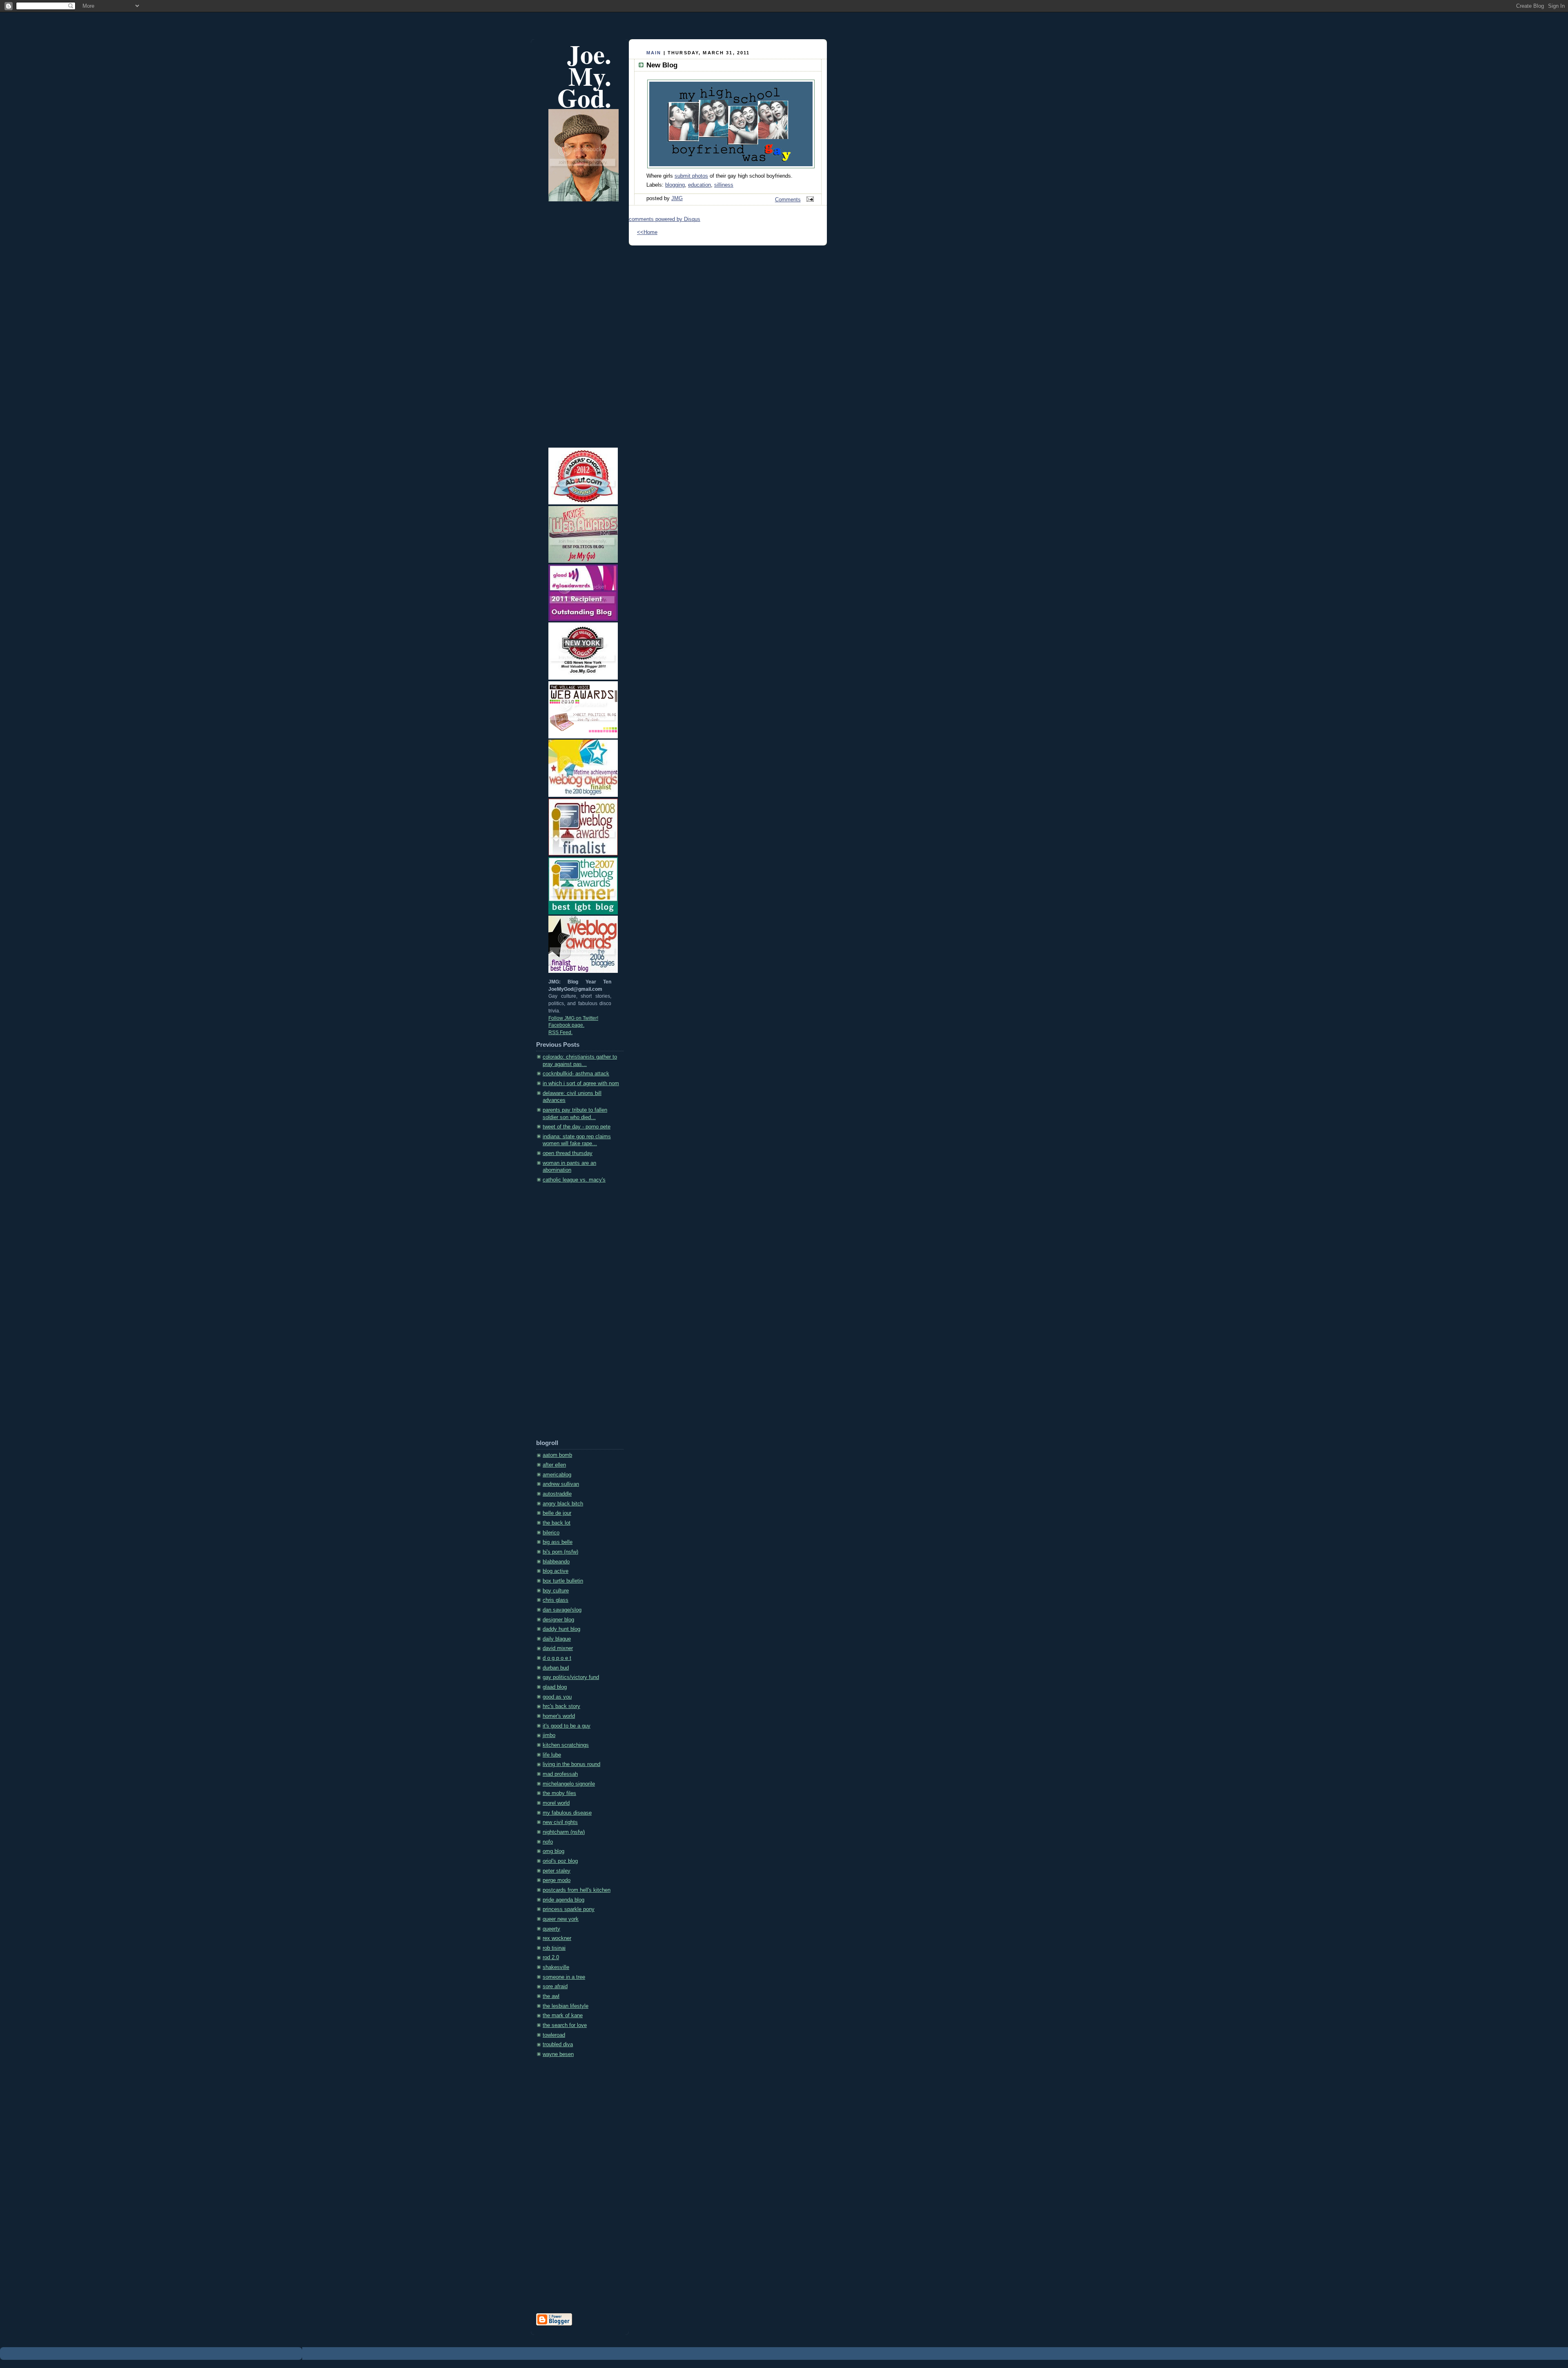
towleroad (554, 2035)
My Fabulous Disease (567, 1813)
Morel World (556, 1803)
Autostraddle (557, 1494)
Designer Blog (558, 1620)
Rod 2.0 (551, 1958)
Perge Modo (557, 1880)
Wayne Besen (558, 2054)
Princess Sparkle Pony (569, 1909)
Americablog (557, 1475)
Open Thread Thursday (568, 1153)
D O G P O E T (557, 1658)
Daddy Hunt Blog (561, 1629)
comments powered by (665, 219)
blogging (675, 185)
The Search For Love (565, 2025)
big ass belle (558, 1542)
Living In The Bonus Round (571, 1764)
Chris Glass (556, 1600)
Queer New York (561, 1919)
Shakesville (556, 1967)
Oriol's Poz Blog (560, 1861)
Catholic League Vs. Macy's (574, 1180)
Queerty (551, 1929)
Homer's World (559, 1716)
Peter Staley (557, 1871)
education (699, 185)
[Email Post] (809, 200)
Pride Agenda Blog (563, 1900)
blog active (556, 1571)
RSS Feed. (560, 1032)
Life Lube (552, 1755)
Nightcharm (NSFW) (564, 1832)
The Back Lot (557, 1523)
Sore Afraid (555, 1987)
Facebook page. (566, 1025)
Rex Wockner (557, 1938)
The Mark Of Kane (563, 2016)
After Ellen (554, 1465)
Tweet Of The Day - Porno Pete (577, 1127)
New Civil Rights (560, 1822)
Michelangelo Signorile (569, 1784)
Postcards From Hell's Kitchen (577, 1890)
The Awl (551, 1996)
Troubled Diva (558, 2045)
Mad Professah (560, 1774)
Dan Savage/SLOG (562, 1610)
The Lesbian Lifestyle (566, 2006)
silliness (724, 185)
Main (654, 53)
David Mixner (558, 1648)
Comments (788, 200)
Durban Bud (556, 1668)
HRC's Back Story (561, 1706)
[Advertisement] (569, 1314)
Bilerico (551, 1533)
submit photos (691, 176)
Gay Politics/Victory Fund (571, 1677)
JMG (677, 198)
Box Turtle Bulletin (563, 1581)
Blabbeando (556, 1562)
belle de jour (557, 1513)
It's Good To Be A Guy (567, 1726)
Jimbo (549, 1735)
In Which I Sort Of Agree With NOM (581, 1084)
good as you (557, 1697)
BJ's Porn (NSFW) (560, 1552)
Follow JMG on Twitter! (573, 1018)
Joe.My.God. (584, 76)
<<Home (647, 232)
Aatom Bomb (557, 1455)
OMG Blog (553, 1851)
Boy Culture (556, 1591)
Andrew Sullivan (561, 1484)
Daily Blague (557, 1639)
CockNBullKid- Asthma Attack (576, 1074)
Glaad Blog (555, 1687)
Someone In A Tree (564, 1977)
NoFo (548, 1842)
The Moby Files (559, 1793)
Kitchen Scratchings (566, 1745)
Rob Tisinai (554, 1948)
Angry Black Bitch (563, 1504)
